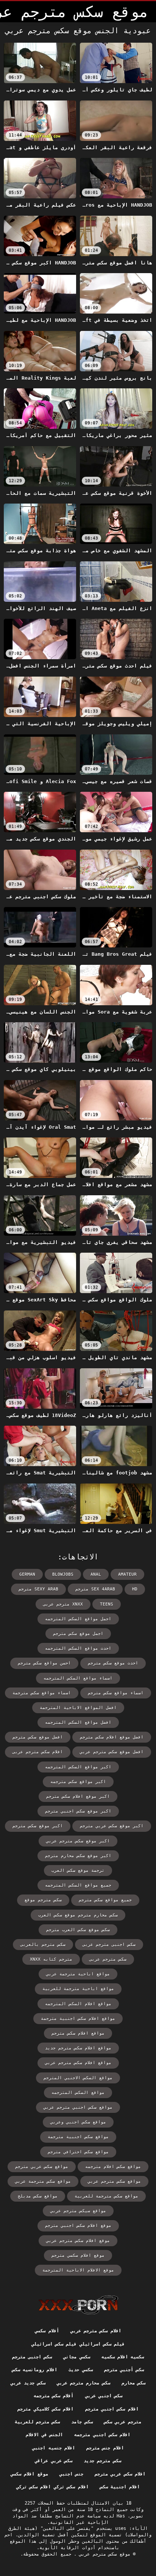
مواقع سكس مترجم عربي (114, 2181)
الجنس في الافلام (44, 2435)
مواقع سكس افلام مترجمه (113, 2167)
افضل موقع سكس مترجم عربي (112, 1752)
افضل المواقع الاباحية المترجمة (78, 1708)
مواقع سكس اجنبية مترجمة (78, 2137)
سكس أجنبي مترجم (124, 2370)
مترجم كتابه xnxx (51, 1959)
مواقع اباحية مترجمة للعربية (78, 1989)
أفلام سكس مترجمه (54, 2396)
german (27, 1574)
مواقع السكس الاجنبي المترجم (78, 2078)
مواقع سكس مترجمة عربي (43, 2181)
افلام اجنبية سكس (120, 2487)
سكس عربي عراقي (54, 2461)
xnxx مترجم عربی (63, 1604)
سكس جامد (82, 2422)
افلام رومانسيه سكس (35, 2370)
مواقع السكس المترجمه (78, 2093)
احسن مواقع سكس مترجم (44, 1663)
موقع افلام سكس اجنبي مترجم (78, 2226)
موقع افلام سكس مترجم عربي (78, 2241)
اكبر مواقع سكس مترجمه (78, 1782)
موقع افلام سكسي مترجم (78, 2255)
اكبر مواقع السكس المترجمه (78, 1767)
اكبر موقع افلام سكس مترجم (78, 1796)
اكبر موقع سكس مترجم (38, 1826)
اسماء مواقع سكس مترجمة (42, 1693)
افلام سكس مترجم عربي (96, 2331)
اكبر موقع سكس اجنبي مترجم (78, 1811)
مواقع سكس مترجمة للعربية (106, 2196)
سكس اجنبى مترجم (32, 2357)
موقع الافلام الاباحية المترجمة (78, 2270)
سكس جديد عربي (28, 2383)
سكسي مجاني (76, 2357)
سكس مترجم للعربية (37, 2422)
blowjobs (63, 1574)
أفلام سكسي (47, 2331)
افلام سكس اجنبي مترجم (112, 2409)
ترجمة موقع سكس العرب (78, 1871)
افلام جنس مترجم (105, 2448)
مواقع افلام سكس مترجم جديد (78, 2048)
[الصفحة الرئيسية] (78, 2305)
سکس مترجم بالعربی (43, 1945)
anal (96, 1574)
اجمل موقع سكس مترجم (78, 1634)
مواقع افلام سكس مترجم (78, 2033)
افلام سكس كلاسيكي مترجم (45, 2409)
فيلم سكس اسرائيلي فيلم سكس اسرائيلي (78, 2344)
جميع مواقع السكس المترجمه (78, 1885)
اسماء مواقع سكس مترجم (116, 1693)
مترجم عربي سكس (123, 2422)
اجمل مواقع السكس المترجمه (78, 1619)
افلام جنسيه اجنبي (54, 2448)
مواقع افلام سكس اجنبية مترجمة (78, 2019)
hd (135, 1589)
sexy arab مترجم (38, 1589)
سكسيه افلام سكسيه (123, 2357)
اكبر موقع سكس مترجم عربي (78, 1841)
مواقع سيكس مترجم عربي (78, 2211)
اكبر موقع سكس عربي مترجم (112, 1826)
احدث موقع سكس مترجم (113, 1663)
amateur (127, 1574)
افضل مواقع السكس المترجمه (78, 1722)
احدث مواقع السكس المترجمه (78, 1648)
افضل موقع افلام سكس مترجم (112, 1737)
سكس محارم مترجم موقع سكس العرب (78, 1915)
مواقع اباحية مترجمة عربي (78, 1974)
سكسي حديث (80, 2370)
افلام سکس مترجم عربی (38, 1752)
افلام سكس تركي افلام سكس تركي (52, 2487)
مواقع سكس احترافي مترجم (78, 2152)
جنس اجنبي (71, 2474)
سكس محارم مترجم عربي (83, 2383)
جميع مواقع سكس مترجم (105, 1900)
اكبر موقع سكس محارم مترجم (78, 1856)
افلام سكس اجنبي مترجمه (102, 2435)
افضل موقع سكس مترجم (38, 1737)
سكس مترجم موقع (43, 1900)
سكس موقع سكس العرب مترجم (78, 1930)
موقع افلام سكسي (29, 2474)
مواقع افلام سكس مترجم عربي (78, 2063)
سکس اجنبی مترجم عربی (109, 1945)
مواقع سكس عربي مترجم (42, 2167)
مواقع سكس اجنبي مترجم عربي (78, 2107)
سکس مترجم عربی (108, 1959)
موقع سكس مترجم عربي (103, 2554)
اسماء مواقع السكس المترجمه (78, 1678)
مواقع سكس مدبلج (38, 2196)
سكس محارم (133, 2383)
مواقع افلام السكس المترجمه (78, 2004)
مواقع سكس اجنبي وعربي (78, 2122)
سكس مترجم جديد (102, 2461)
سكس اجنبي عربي (104, 2396)
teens (107, 1604)
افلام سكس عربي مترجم (120, 2474)
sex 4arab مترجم (95, 1589)
